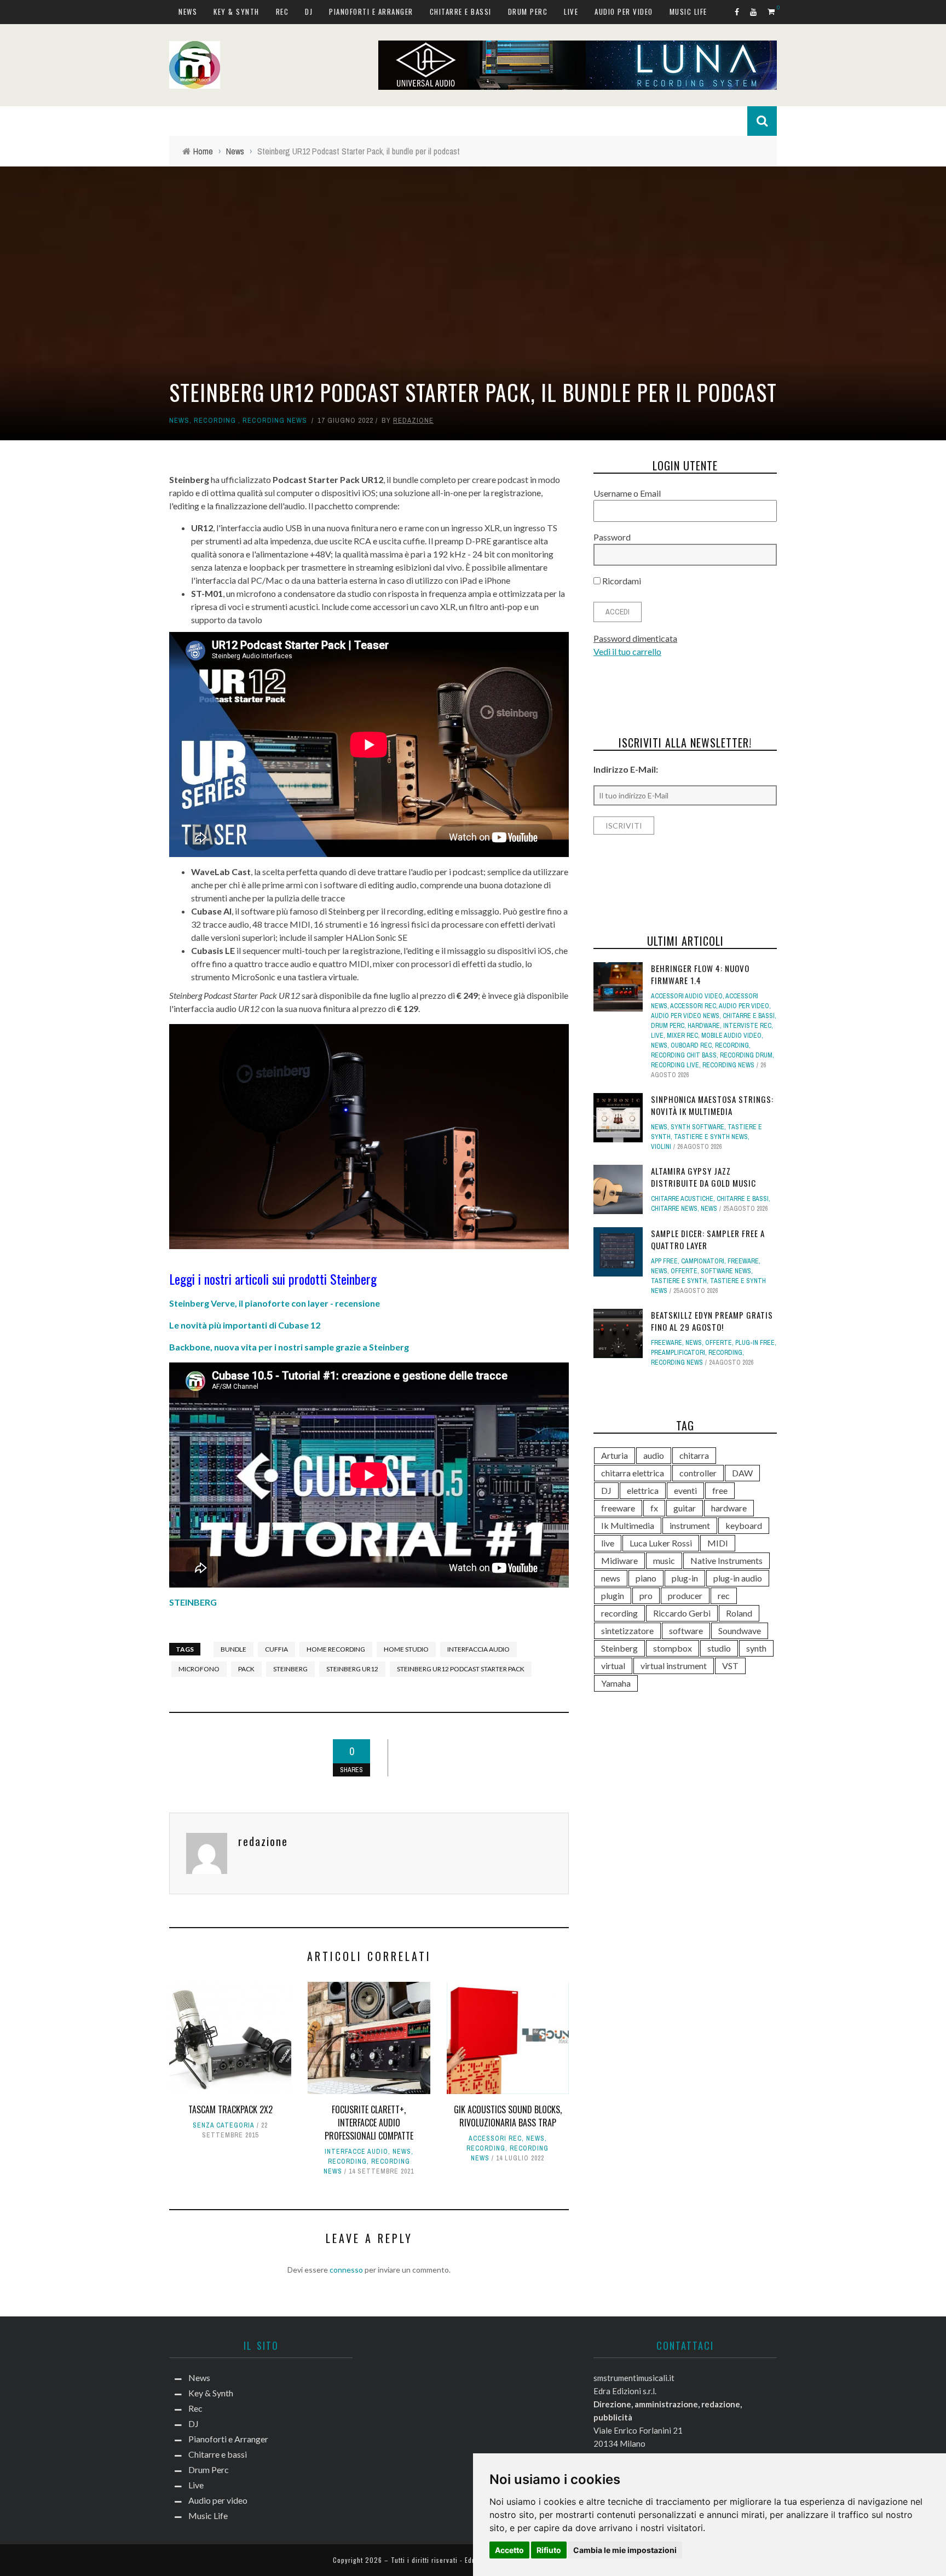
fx (654, 1508)
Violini (661, 1147)
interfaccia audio (478, 1649)
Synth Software (697, 1127)
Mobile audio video (731, 1036)
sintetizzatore (627, 1631)
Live (571, 12)
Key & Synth (236, 12)
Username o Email (627, 493)
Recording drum (746, 1055)
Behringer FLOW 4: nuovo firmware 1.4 (700, 974)
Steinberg (290, 1669)
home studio (406, 1649)
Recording (215, 420)
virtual (613, 1666)
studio (719, 1648)
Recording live (675, 1065)
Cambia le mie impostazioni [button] (625, 2550)
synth (756, 1648)
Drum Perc (528, 12)
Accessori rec (495, 2138)
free (720, 1490)
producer (685, 1595)
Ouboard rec (691, 1045)
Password (612, 537)
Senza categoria (224, 2125)
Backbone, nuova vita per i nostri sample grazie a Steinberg (289, 1347)
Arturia (615, 1455)
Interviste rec (747, 1026)
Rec (282, 12)
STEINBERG (193, 1602)
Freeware (743, 1261)
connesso (346, 2270)
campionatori (703, 1261)
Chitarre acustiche (682, 1199)
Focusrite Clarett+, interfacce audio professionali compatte (369, 2123)
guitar (685, 1508)
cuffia (276, 1649)
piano (646, 1578)
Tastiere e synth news (711, 1137)
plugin (613, 1595)
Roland (739, 1613)
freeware (618, 1508)
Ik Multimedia (628, 1525)
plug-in (685, 1578)
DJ (309, 12)
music (664, 1560)
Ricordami (621, 581)
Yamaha (616, 1683)
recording (619, 1613)
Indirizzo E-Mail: (626, 769)
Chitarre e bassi (461, 12)
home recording (336, 1649)
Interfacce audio (356, 2152)
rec (724, 1595)
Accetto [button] (509, 2550)
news (611, 1578)
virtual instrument (674, 1666)
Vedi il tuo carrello (627, 651)
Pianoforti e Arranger (371, 12)
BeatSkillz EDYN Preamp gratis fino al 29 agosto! (712, 1321)
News (188, 12)
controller (698, 1473)
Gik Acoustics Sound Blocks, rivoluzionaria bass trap (508, 2116)
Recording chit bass (684, 1055)
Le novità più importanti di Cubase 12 (245, 1325)
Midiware (619, 1560)
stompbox (673, 1648)
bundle (233, 1649)
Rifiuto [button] (549, 2550)
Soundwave (740, 1631)
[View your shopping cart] (772, 11)
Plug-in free (755, 1343)
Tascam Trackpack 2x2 (230, 2109)
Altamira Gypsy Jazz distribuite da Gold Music (703, 1177)
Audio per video (624, 12)
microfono (199, 1669)
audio (654, 1455)
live (608, 1543)
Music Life (688, 12)
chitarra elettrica (633, 1473)
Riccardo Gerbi (682, 1613)
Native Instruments (726, 1560)
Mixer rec (682, 1036)
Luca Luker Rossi (661, 1543)
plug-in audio (738, 1578)
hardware (704, 1026)
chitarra (694, 1455)
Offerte (684, 1271)
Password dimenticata (635, 638)
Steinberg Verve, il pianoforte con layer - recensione (275, 1303)
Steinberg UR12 (352, 1669)
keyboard (744, 1525)
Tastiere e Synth (679, 1281)
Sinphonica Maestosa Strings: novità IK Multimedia (712, 1105)
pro (646, 1595)
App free (664, 1261)
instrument (690, 1525)
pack (246, 1669)
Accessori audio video (687, 996)
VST (730, 1666)
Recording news (275, 420)
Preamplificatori (678, 1353)
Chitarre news (674, 1209)
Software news (726, 1271)
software (686, 1631)
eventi (685, 1490)
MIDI (718, 1543)
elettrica (643, 1490)
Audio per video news (685, 1016)
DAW (742, 1473)
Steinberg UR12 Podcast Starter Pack (461, 1669)
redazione (413, 420)
